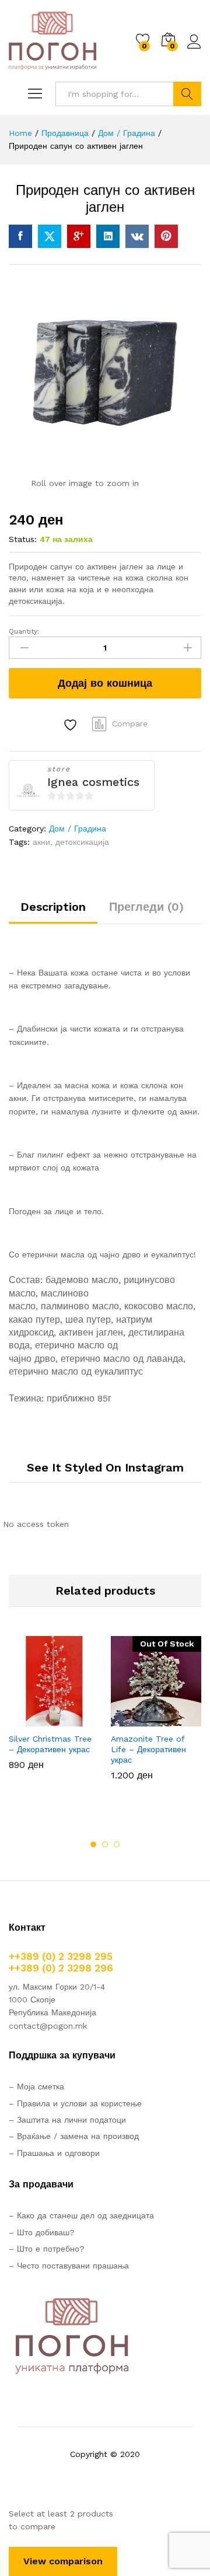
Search (187, 94)
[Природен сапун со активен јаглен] (20, 236)
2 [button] (105, 1844)
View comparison (63, 2561)
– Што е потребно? (47, 2249)
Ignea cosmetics (93, 782)
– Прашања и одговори (54, 2153)
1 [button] (93, 1844)
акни (41, 842)
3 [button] (117, 1844)
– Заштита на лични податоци (67, 2120)
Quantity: (24, 631)
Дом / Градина (78, 829)
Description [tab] (53, 907)
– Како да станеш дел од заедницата (81, 2215)
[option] (54, 1712)
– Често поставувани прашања (69, 2266)
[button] (26, 1719)
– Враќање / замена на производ (74, 2136)
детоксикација (82, 842)
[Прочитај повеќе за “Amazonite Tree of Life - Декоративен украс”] (128, 1719)
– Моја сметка (36, 2086)
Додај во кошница (105, 683)
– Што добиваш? (42, 2232)
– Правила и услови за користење (75, 2103)
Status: (23, 539)
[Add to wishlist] (72, 725)
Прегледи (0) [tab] (146, 907)
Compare (130, 723)
